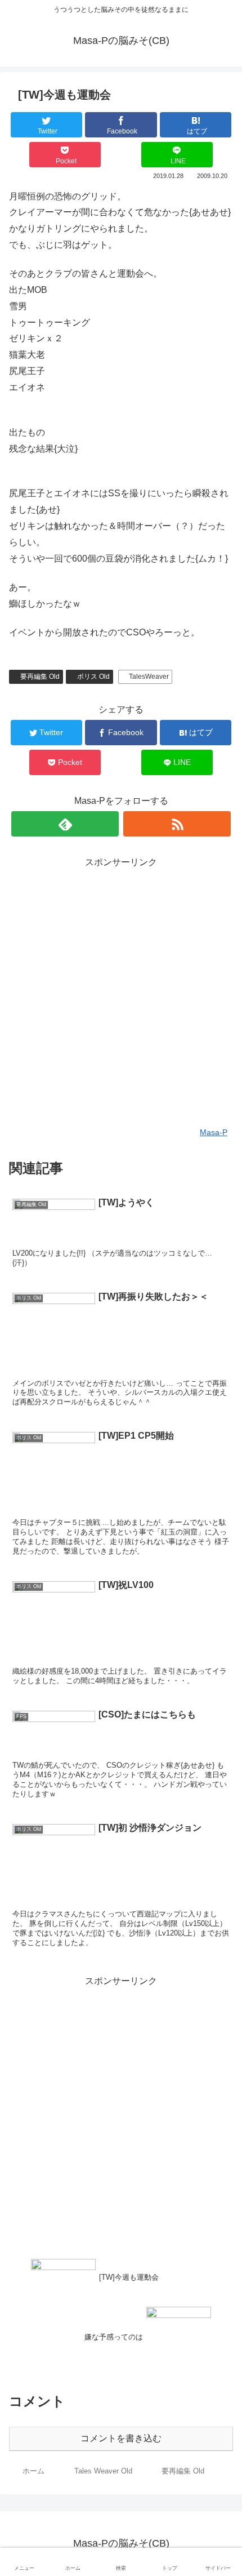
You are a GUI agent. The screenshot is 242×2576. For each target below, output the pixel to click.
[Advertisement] (121, 992)
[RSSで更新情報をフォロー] (177, 824)
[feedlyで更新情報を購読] (65, 824)
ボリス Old (93, 677)
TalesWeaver (149, 677)
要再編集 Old (40, 677)
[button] (219, 1554)
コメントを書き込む (121, 2438)
